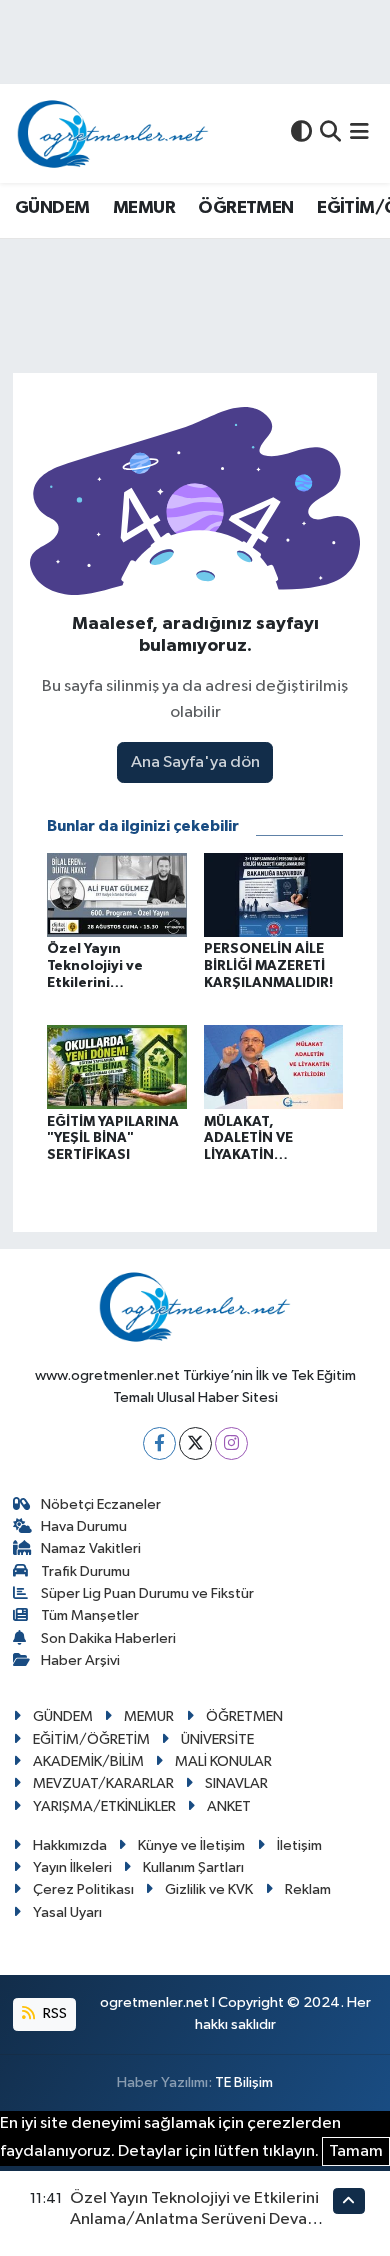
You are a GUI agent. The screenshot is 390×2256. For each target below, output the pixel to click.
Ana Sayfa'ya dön (195, 762)
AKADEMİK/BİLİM (88, 1761)
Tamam (356, 2151)
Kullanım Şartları (193, 1867)
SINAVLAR (236, 1783)
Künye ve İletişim (191, 1845)
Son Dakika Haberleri (108, 1638)
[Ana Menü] (359, 133)
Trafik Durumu (85, 1571)
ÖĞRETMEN (245, 208)
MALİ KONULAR (223, 1761)
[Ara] (330, 133)
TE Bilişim (244, 2082)
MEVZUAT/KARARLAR (103, 1783)
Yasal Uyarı (67, 1912)
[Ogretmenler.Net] (113, 133)
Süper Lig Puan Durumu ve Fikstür (147, 1593)
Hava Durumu (84, 1526)
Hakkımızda (70, 1845)
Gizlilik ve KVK (209, 1889)
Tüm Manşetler (90, 1615)
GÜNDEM (52, 208)
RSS (53, 2013)
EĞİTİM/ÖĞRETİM (91, 1739)
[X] (195, 1443)
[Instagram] (231, 1443)
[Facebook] (159, 1443)
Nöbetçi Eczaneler (101, 1504)
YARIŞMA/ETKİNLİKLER (104, 1806)
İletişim (299, 1845)
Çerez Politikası (83, 1889)
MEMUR (144, 208)
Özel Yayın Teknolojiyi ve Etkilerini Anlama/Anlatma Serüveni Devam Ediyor (195, 2220)
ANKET (229, 1806)
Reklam (308, 1889)
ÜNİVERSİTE (217, 1739)
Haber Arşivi (80, 1660)
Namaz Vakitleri (91, 1548)
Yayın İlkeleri (72, 1867)
